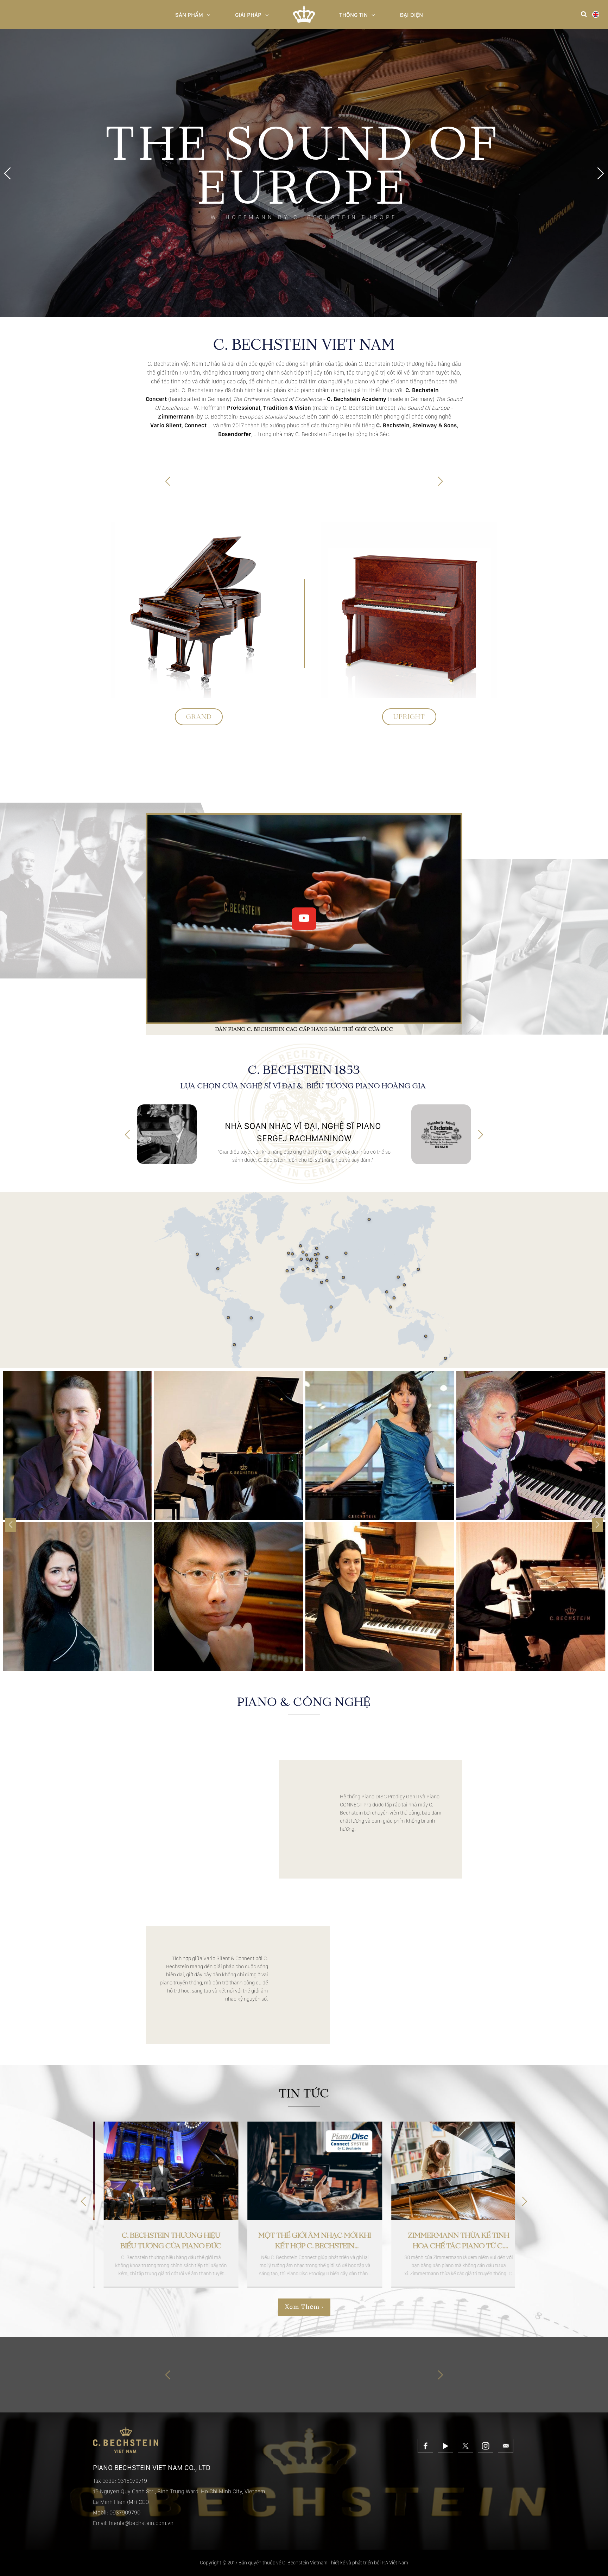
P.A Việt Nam (395, 2563)
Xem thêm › (304, 2307)
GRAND (199, 717)
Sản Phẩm (189, 15)
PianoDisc (339, 778)
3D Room (371, 778)
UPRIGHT (409, 717)
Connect (308, 778)
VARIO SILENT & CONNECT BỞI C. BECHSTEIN (212, 1908)
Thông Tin (353, 15)
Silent (280, 778)
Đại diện (411, 15)
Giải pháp (248, 15)
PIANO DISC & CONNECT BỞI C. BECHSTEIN (400, 1742)
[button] (601, 173)
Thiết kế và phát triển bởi (355, 2563)
